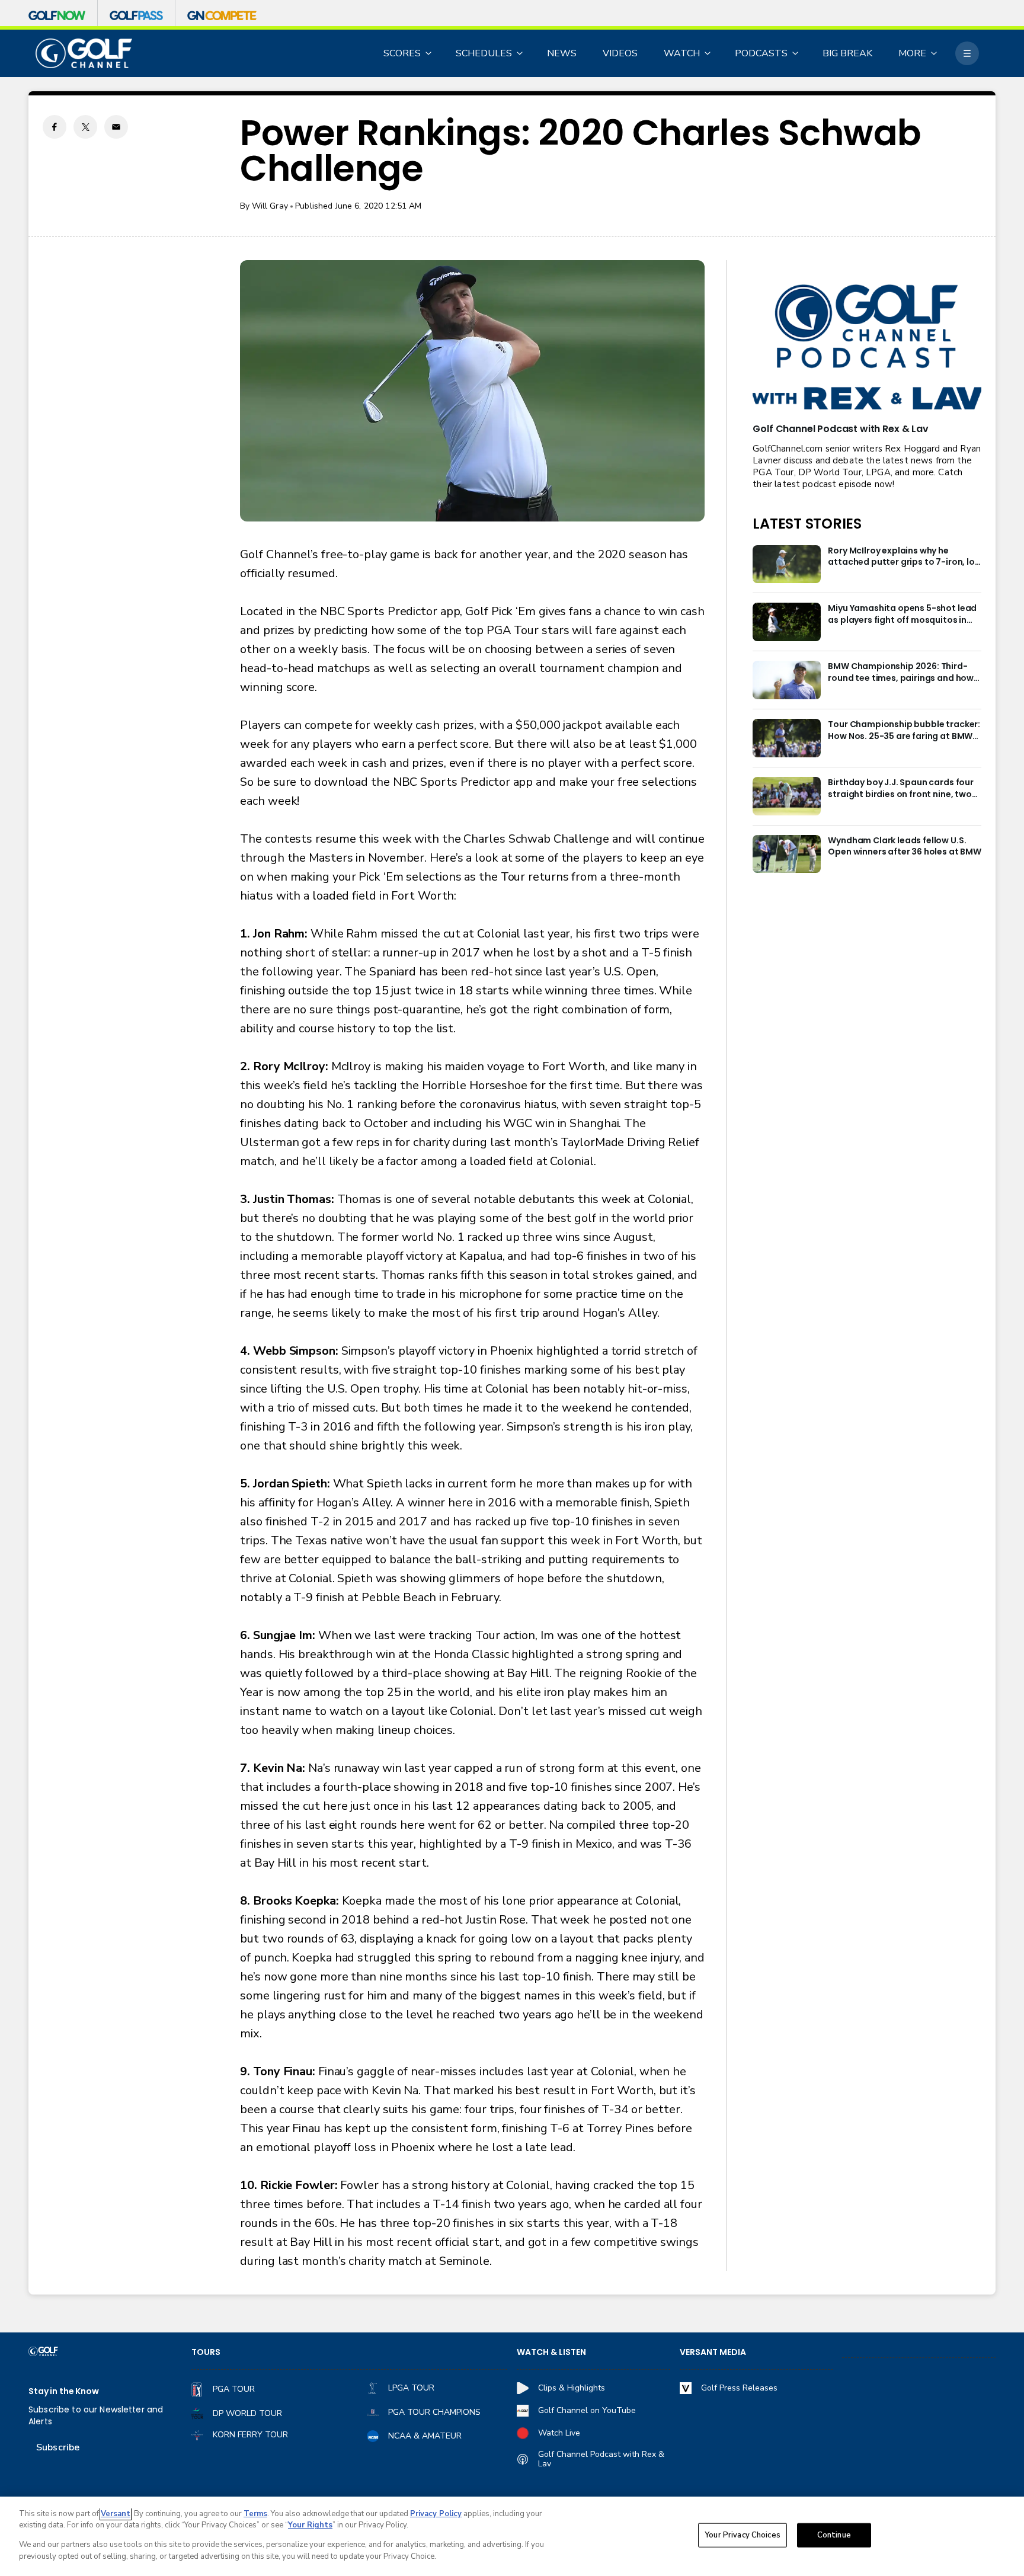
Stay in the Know (64, 2391)
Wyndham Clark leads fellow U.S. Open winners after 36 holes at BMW (905, 847)
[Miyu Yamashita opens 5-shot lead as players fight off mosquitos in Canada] (787, 622)
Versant (116, 2514)
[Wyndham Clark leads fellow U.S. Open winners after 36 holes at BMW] (787, 854)
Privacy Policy (436, 2514)
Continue (834, 2535)
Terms (255, 2514)
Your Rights (310, 2525)
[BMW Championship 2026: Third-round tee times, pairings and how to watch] (787, 680)
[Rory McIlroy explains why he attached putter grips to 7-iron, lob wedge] (787, 564)
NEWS (562, 53)
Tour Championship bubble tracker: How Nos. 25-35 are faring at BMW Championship (904, 731)
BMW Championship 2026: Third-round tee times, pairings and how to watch (901, 673)
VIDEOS (620, 53)
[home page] (84, 54)
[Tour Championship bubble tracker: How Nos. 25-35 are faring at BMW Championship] (787, 738)
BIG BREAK (847, 53)
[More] (967, 53)
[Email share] (116, 127)
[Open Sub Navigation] (429, 53)
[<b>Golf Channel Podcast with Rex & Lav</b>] (867, 348)
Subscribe (58, 2447)
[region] (512, 2536)
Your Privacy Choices (743, 2535)
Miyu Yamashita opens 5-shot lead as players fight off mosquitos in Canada (902, 615)
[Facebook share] (55, 127)
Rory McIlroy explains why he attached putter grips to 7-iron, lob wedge (904, 557)
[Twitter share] (85, 127)
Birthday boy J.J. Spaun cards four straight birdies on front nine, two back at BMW (901, 789)
